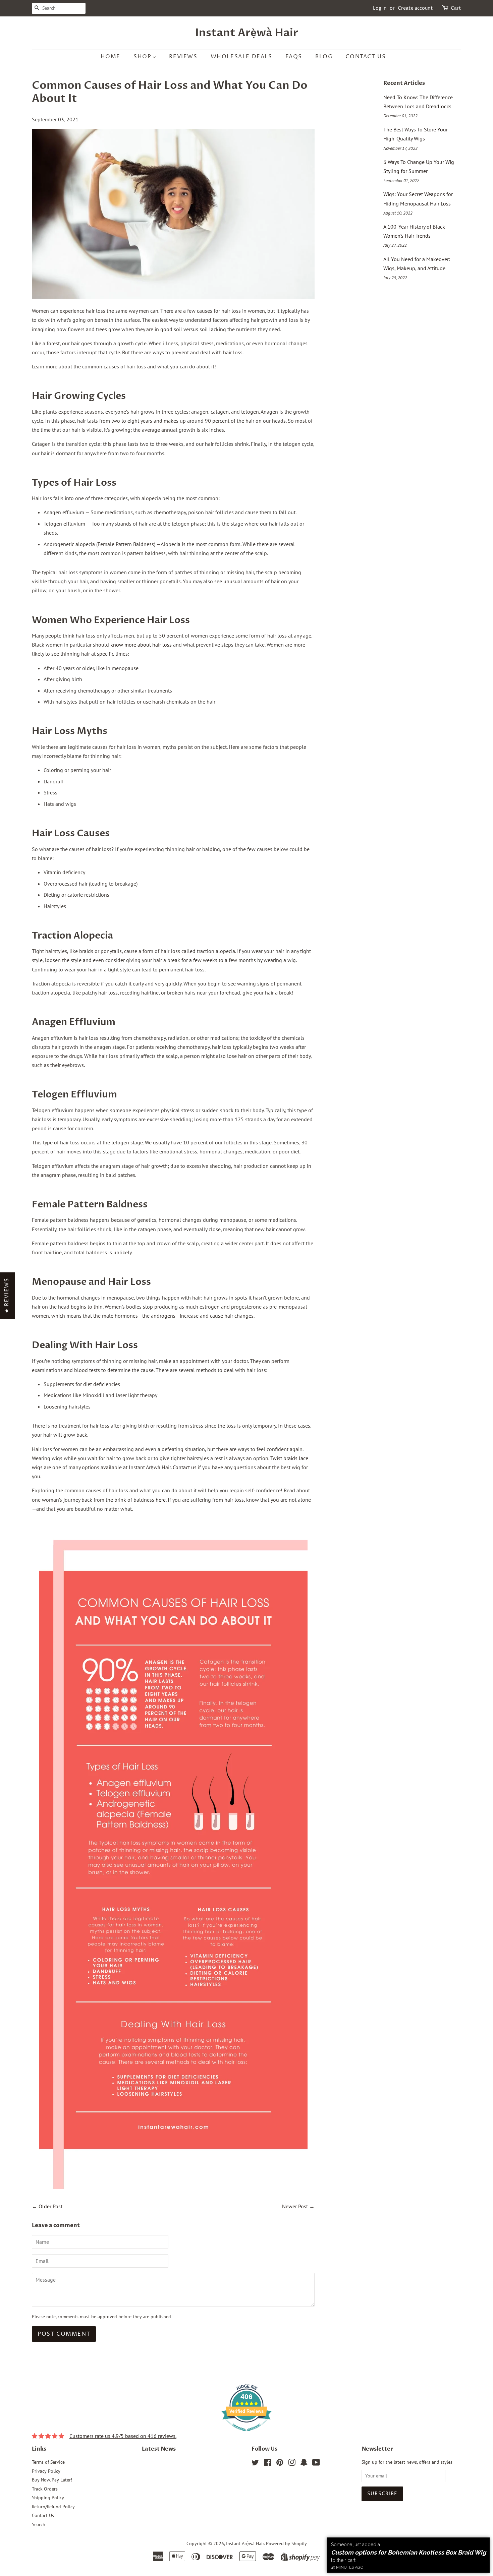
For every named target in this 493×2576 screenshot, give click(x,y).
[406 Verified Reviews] (246, 2434)
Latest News (159, 2449)
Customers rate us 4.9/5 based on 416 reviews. (123, 2436)
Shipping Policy (48, 2498)
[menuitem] (114, 57)
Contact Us (43, 2515)
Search (39, 2524)
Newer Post (295, 2206)
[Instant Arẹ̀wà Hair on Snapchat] (304, 2464)
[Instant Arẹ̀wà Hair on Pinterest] (280, 2464)
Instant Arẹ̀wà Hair (247, 33)
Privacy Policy (46, 2471)
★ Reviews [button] (7, 1295)
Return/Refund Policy (53, 2507)
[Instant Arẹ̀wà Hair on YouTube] (316, 2464)
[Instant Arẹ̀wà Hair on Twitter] (255, 2464)
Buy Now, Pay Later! (52, 2480)
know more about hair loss (141, 645)
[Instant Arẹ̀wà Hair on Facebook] (267, 2464)
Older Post (50, 2206)
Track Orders (45, 2489)
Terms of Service (48, 2462)
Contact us (185, 1467)
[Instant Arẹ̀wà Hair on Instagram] (292, 2464)
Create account (415, 8)
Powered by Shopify (286, 2543)
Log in (380, 8)
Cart (456, 8)
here (161, 1500)
